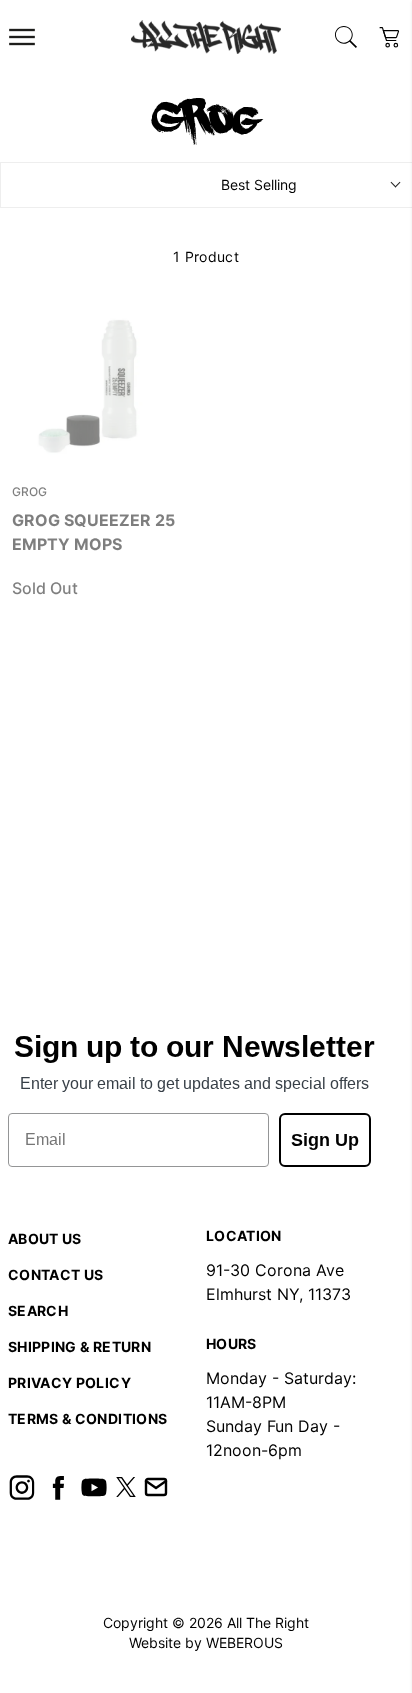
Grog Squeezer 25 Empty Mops (93, 532)
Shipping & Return (79, 1346)
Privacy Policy (69, 1382)
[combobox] (346, 37)
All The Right (268, 1622)
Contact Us (56, 1274)
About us (45, 1238)
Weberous (244, 1642)
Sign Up (325, 1140)
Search (38, 1310)
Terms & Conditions (87, 1418)
